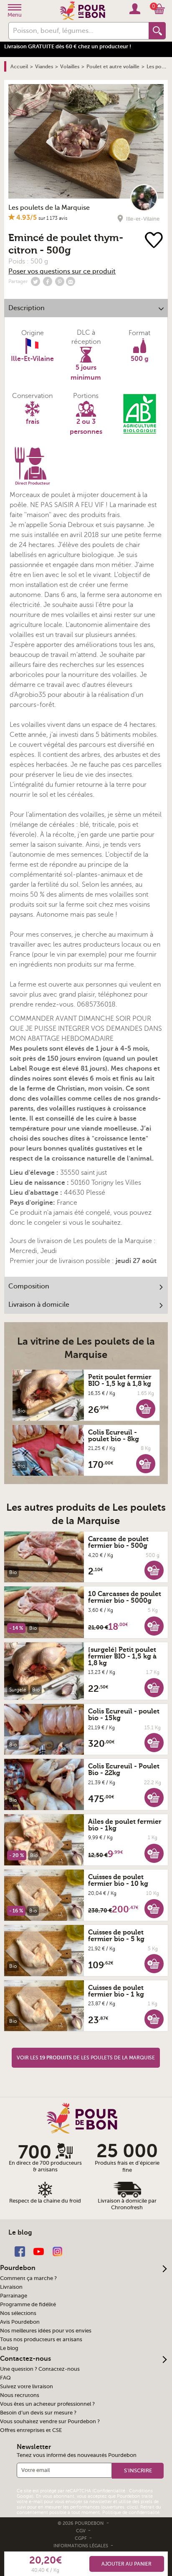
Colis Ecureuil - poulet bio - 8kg (114, 1436)
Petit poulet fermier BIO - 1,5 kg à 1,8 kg (120, 1380)
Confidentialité (109, 2491)
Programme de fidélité (28, 2305)
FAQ (5, 2378)
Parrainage (14, 2296)
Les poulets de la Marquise (49, 208)
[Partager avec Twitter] (35, 281)
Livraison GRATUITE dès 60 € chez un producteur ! (68, 46)
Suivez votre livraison (27, 2387)
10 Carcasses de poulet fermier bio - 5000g (125, 1597)
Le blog (9, 2348)
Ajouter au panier (126, 2564)
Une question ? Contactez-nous (40, 2369)
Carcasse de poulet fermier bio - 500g (118, 1542)
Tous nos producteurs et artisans (41, 2340)
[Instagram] (57, 2251)
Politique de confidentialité (131, 2513)
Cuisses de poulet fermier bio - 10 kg (118, 1880)
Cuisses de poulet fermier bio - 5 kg (116, 1936)
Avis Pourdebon (20, 2322)
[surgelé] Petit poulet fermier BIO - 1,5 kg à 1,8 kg (122, 1656)
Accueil (19, 67)
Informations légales (81, 2546)
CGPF (81, 2538)
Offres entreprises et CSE (31, 2430)
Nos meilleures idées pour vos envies (46, 2331)
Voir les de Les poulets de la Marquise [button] (86, 2058)
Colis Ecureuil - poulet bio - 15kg (124, 1715)
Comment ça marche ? (28, 2278)
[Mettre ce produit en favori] (154, 241)
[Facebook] (20, 2251)
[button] (146, 1408)
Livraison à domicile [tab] (39, 1305)
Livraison (11, 2287)
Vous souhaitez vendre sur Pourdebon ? (50, 2422)
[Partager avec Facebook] (48, 281)
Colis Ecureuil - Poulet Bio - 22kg (124, 1770)
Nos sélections (18, 2313)
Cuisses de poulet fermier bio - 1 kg (116, 1991)
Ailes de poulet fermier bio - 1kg (125, 1825)
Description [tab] (27, 308)
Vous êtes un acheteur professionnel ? (47, 2404)
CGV (81, 2531)
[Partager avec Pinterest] (60, 281)
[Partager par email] (71, 281)
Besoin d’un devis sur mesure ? (38, 2413)
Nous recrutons (20, 2395)
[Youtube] (39, 2251)
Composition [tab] (29, 1286)
